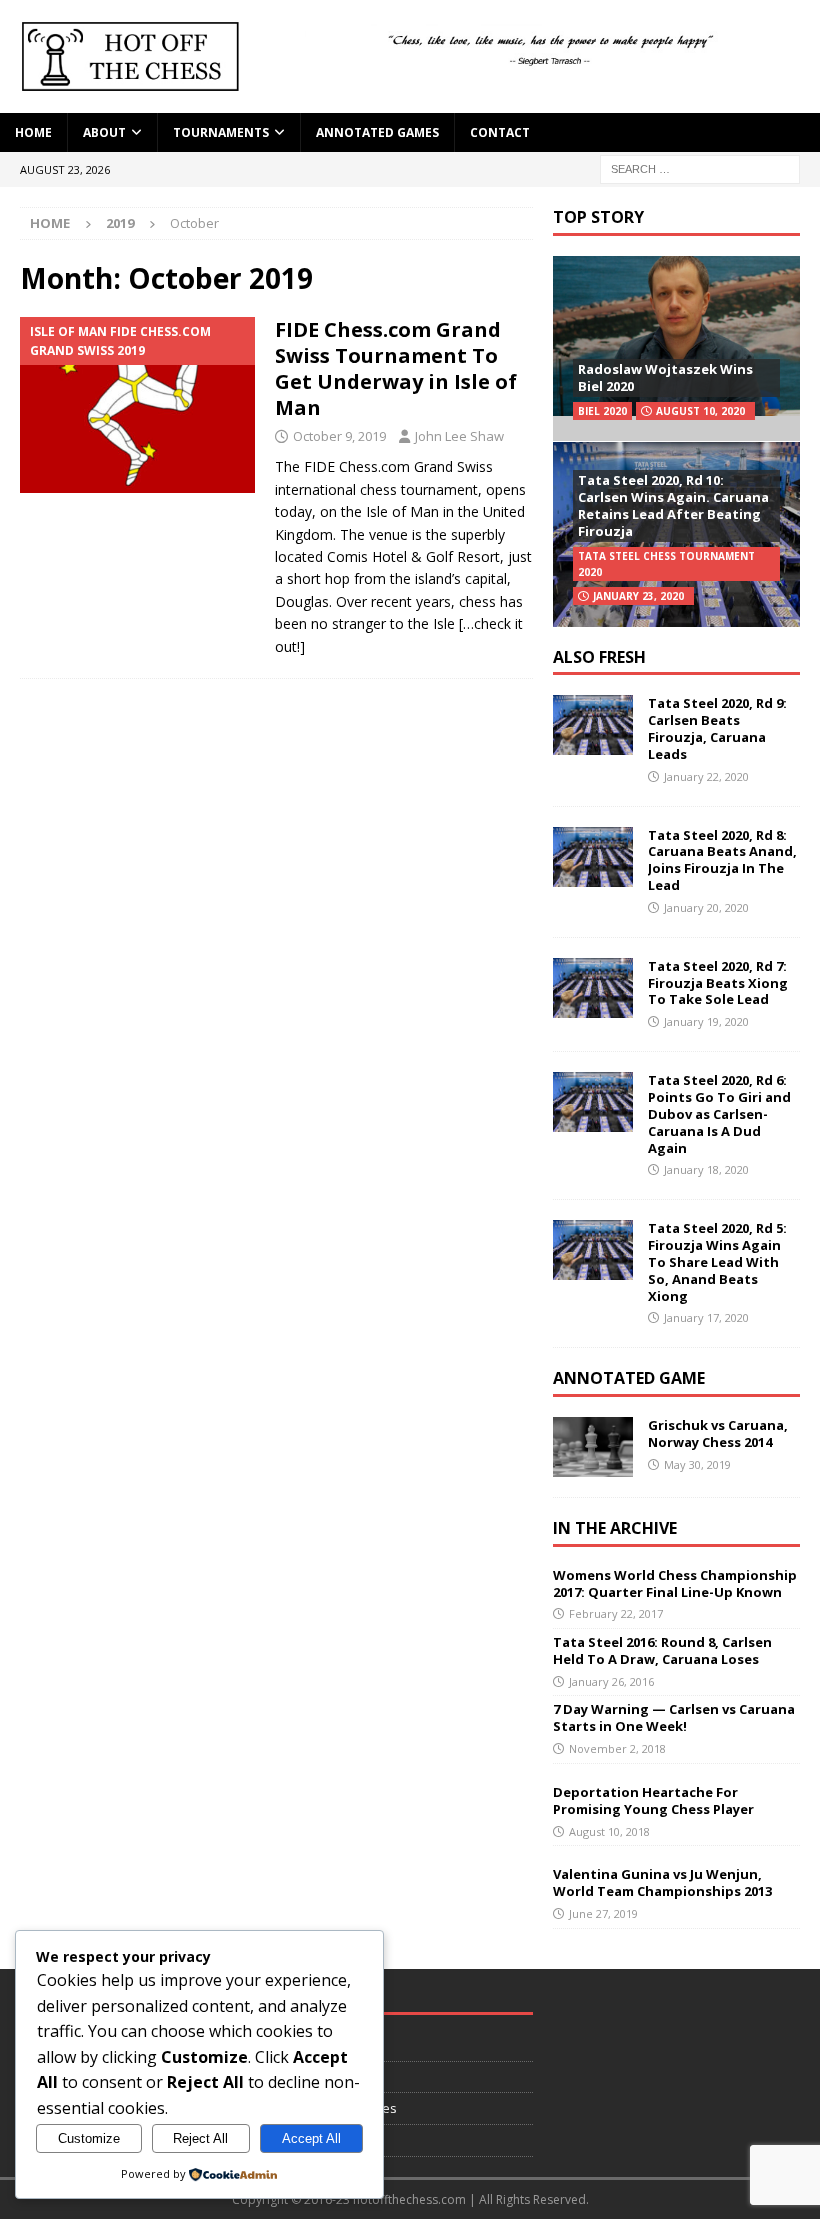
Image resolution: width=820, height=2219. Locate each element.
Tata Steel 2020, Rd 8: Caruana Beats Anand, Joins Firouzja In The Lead (722, 860)
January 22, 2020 (706, 776)
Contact (500, 132)
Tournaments (221, 132)
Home (33, 132)
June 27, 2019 (603, 1913)
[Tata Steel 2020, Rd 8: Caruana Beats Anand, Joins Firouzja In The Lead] (593, 857)
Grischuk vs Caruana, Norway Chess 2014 (718, 1433)
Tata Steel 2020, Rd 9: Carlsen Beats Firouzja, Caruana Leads (717, 728)
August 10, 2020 (700, 411)
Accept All (311, 2138)
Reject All (200, 2138)
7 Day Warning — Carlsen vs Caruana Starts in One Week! (674, 1717)
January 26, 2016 (611, 1681)
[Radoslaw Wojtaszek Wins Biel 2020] (676, 348)
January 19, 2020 (706, 1021)
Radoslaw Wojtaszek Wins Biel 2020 (665, 377)
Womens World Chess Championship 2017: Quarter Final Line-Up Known (675, 1583)
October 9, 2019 (339, 436)
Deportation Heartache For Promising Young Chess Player (653, 1800)
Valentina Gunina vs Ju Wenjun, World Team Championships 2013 (662, 1882)
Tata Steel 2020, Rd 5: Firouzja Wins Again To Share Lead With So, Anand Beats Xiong (717, 1262)
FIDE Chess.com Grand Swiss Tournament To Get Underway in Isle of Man (396, 368)
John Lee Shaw (459, 436)
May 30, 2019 (697, 1464)
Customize (89, 2138)
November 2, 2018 (617, 1748)
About (104, 132)
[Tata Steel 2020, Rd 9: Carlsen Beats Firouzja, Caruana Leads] (593, 725)
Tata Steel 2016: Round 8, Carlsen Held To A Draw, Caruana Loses (662, 1650)
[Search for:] (700, 168)
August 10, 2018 (609, 1831)
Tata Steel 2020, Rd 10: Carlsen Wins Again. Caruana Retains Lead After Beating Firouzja (673, 505)
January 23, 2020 (638, 596)
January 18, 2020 (706, 1169)
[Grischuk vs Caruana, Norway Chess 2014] (593, 1447)
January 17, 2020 (706, 1317)
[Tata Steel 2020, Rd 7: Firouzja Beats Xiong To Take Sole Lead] (593, 988)
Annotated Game (629, 1378)
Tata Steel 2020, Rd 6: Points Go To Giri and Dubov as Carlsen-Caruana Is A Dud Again (719, 1114)
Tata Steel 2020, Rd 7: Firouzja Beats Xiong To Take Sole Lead (718, 983)
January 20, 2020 (706, 907)
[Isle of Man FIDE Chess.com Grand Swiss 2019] (137, 405)
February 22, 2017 (616, 1613)
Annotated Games (377, 132)
